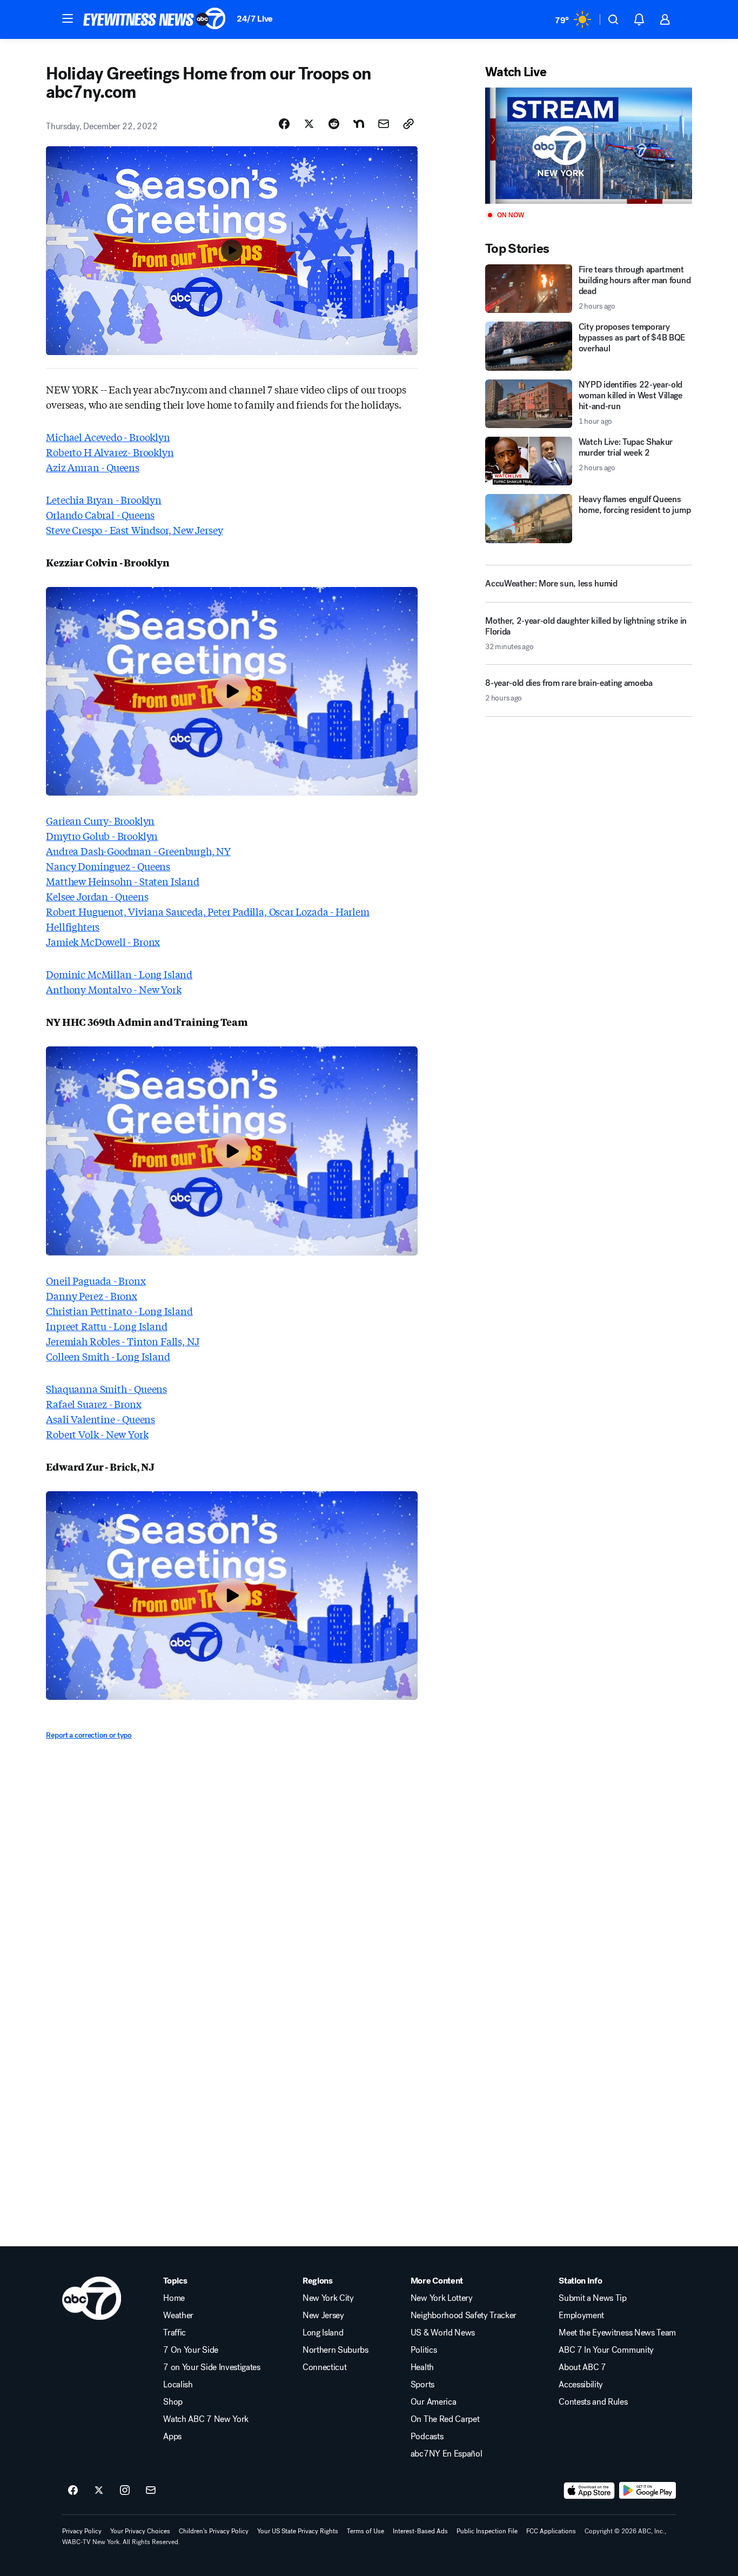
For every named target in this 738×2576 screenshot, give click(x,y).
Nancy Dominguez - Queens (108, 866)
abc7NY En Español (447, 2454)
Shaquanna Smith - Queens (106, 1389)
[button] (68, 18)
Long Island (323, 2333)
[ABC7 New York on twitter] (99, 2491)
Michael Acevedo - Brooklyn (108, 437)
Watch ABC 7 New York (206, 2419)
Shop (173, 2402)
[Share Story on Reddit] (334, 124)
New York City (328, 2298)
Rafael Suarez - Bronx (93, 1404)
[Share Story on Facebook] (284, 124)
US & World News (443, 2333)
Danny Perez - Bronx (92, 1296)
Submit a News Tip (593, 2298)
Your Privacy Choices (140, 2531)
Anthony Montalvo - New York (113, 989)
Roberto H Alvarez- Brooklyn (110, 452)
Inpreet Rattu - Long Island (106, 1326)
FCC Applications (551, 2531)
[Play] (588, 146)
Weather (178, 2315)
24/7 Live (255, 19)
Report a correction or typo (89, 1735)
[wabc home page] (92, 2298)
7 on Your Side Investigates (212, 2367)
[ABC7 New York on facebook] (73, 2491)
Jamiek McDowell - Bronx (103, 942)
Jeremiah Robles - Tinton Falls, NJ (123, 1341)
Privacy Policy (82, 2531)
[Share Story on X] (309, 124)
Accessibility (581, 2385)
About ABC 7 (582, 2367)
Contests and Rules (593, 2402)
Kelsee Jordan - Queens (97, 896)
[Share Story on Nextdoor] (359, 124)
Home (174, 2298)
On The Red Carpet (445, 2419)
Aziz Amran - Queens (93, 467)
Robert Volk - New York (97, 1434)
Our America (433, 2402)
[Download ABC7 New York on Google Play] (648, 2491)
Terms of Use (365, 2531)
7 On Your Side (191, 2350)
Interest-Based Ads (420, 2531)
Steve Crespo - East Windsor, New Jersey (134, 530)
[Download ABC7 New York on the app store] (589, 2491)
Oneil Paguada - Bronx (96, 1280)
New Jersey (323, 2315)
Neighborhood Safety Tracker (464, 2315)
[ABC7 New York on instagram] (125, 2491)
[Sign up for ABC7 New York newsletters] (151, 2491)
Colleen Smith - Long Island (108, 1356)
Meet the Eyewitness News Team (617, 2333)
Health (422, 2367)
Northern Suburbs (336, 2350)
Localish (178, 2385)
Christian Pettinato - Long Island (119, 1311)
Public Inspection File (487, 2531)
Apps (172, 2437)
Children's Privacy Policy (214, 2531)
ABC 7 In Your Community (606, 2350)
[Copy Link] (408, 124)
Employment (581, 2315)
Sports (422, 2385)
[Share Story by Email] (384, 124)
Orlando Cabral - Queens (100, 515)
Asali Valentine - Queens (100, 1419)
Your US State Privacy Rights (298, 2531)
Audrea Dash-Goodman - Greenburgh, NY (138, 851)
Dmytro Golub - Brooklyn (102, 836)
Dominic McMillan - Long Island (119, 974)
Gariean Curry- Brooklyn (100, 820)
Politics (424, 2350)
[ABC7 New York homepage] (155, 19)
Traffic (175, 2333)
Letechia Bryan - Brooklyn (104, 499)
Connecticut (324, 2367)
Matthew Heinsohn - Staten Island (122, 881)
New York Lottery (442, 2298)
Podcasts (427, 2437)
